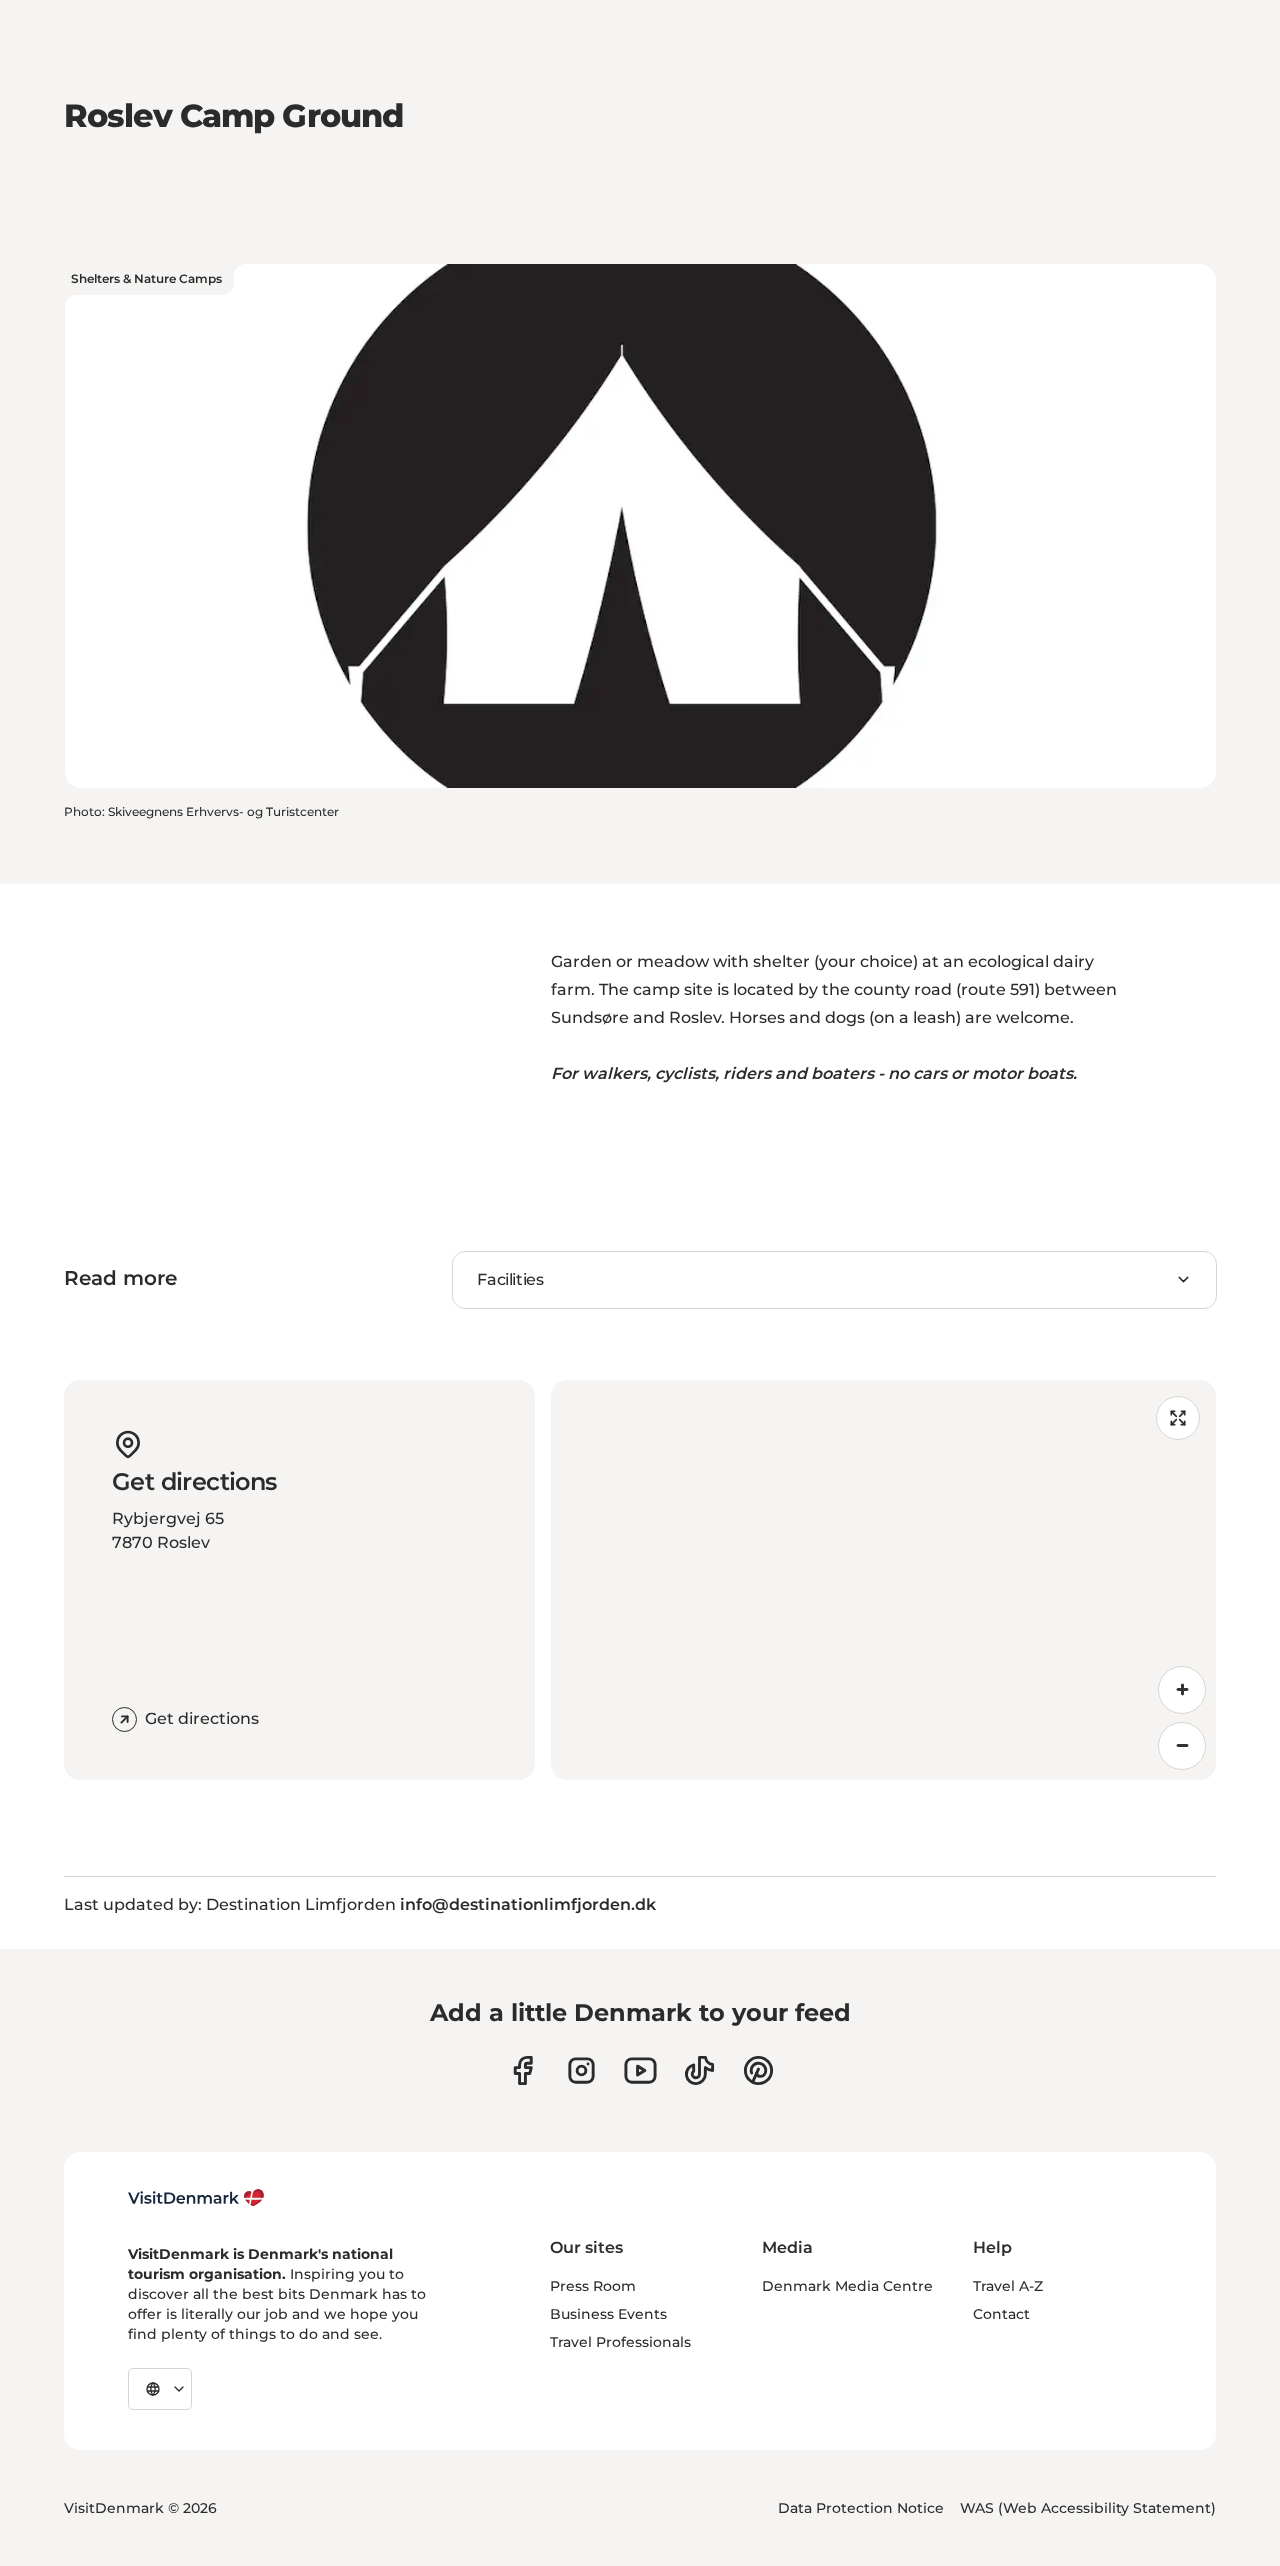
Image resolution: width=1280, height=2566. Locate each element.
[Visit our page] (581, 2070)
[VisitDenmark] (196, 2198)
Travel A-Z (1008, 2286)
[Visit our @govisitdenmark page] (699, 2070)
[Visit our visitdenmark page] (640, 2070)
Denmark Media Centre (847, 2286)
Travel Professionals (620, 2342)
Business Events (608, 2314)
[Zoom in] (1182, 1690)
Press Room (593, 2286)
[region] (883, 1580)
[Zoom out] (1182, 1746)
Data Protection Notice (861, 2508)
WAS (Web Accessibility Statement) (1088, 2508)
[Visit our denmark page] (522, 2070)
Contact (1001, 2314)
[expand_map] (1178, 1418)
